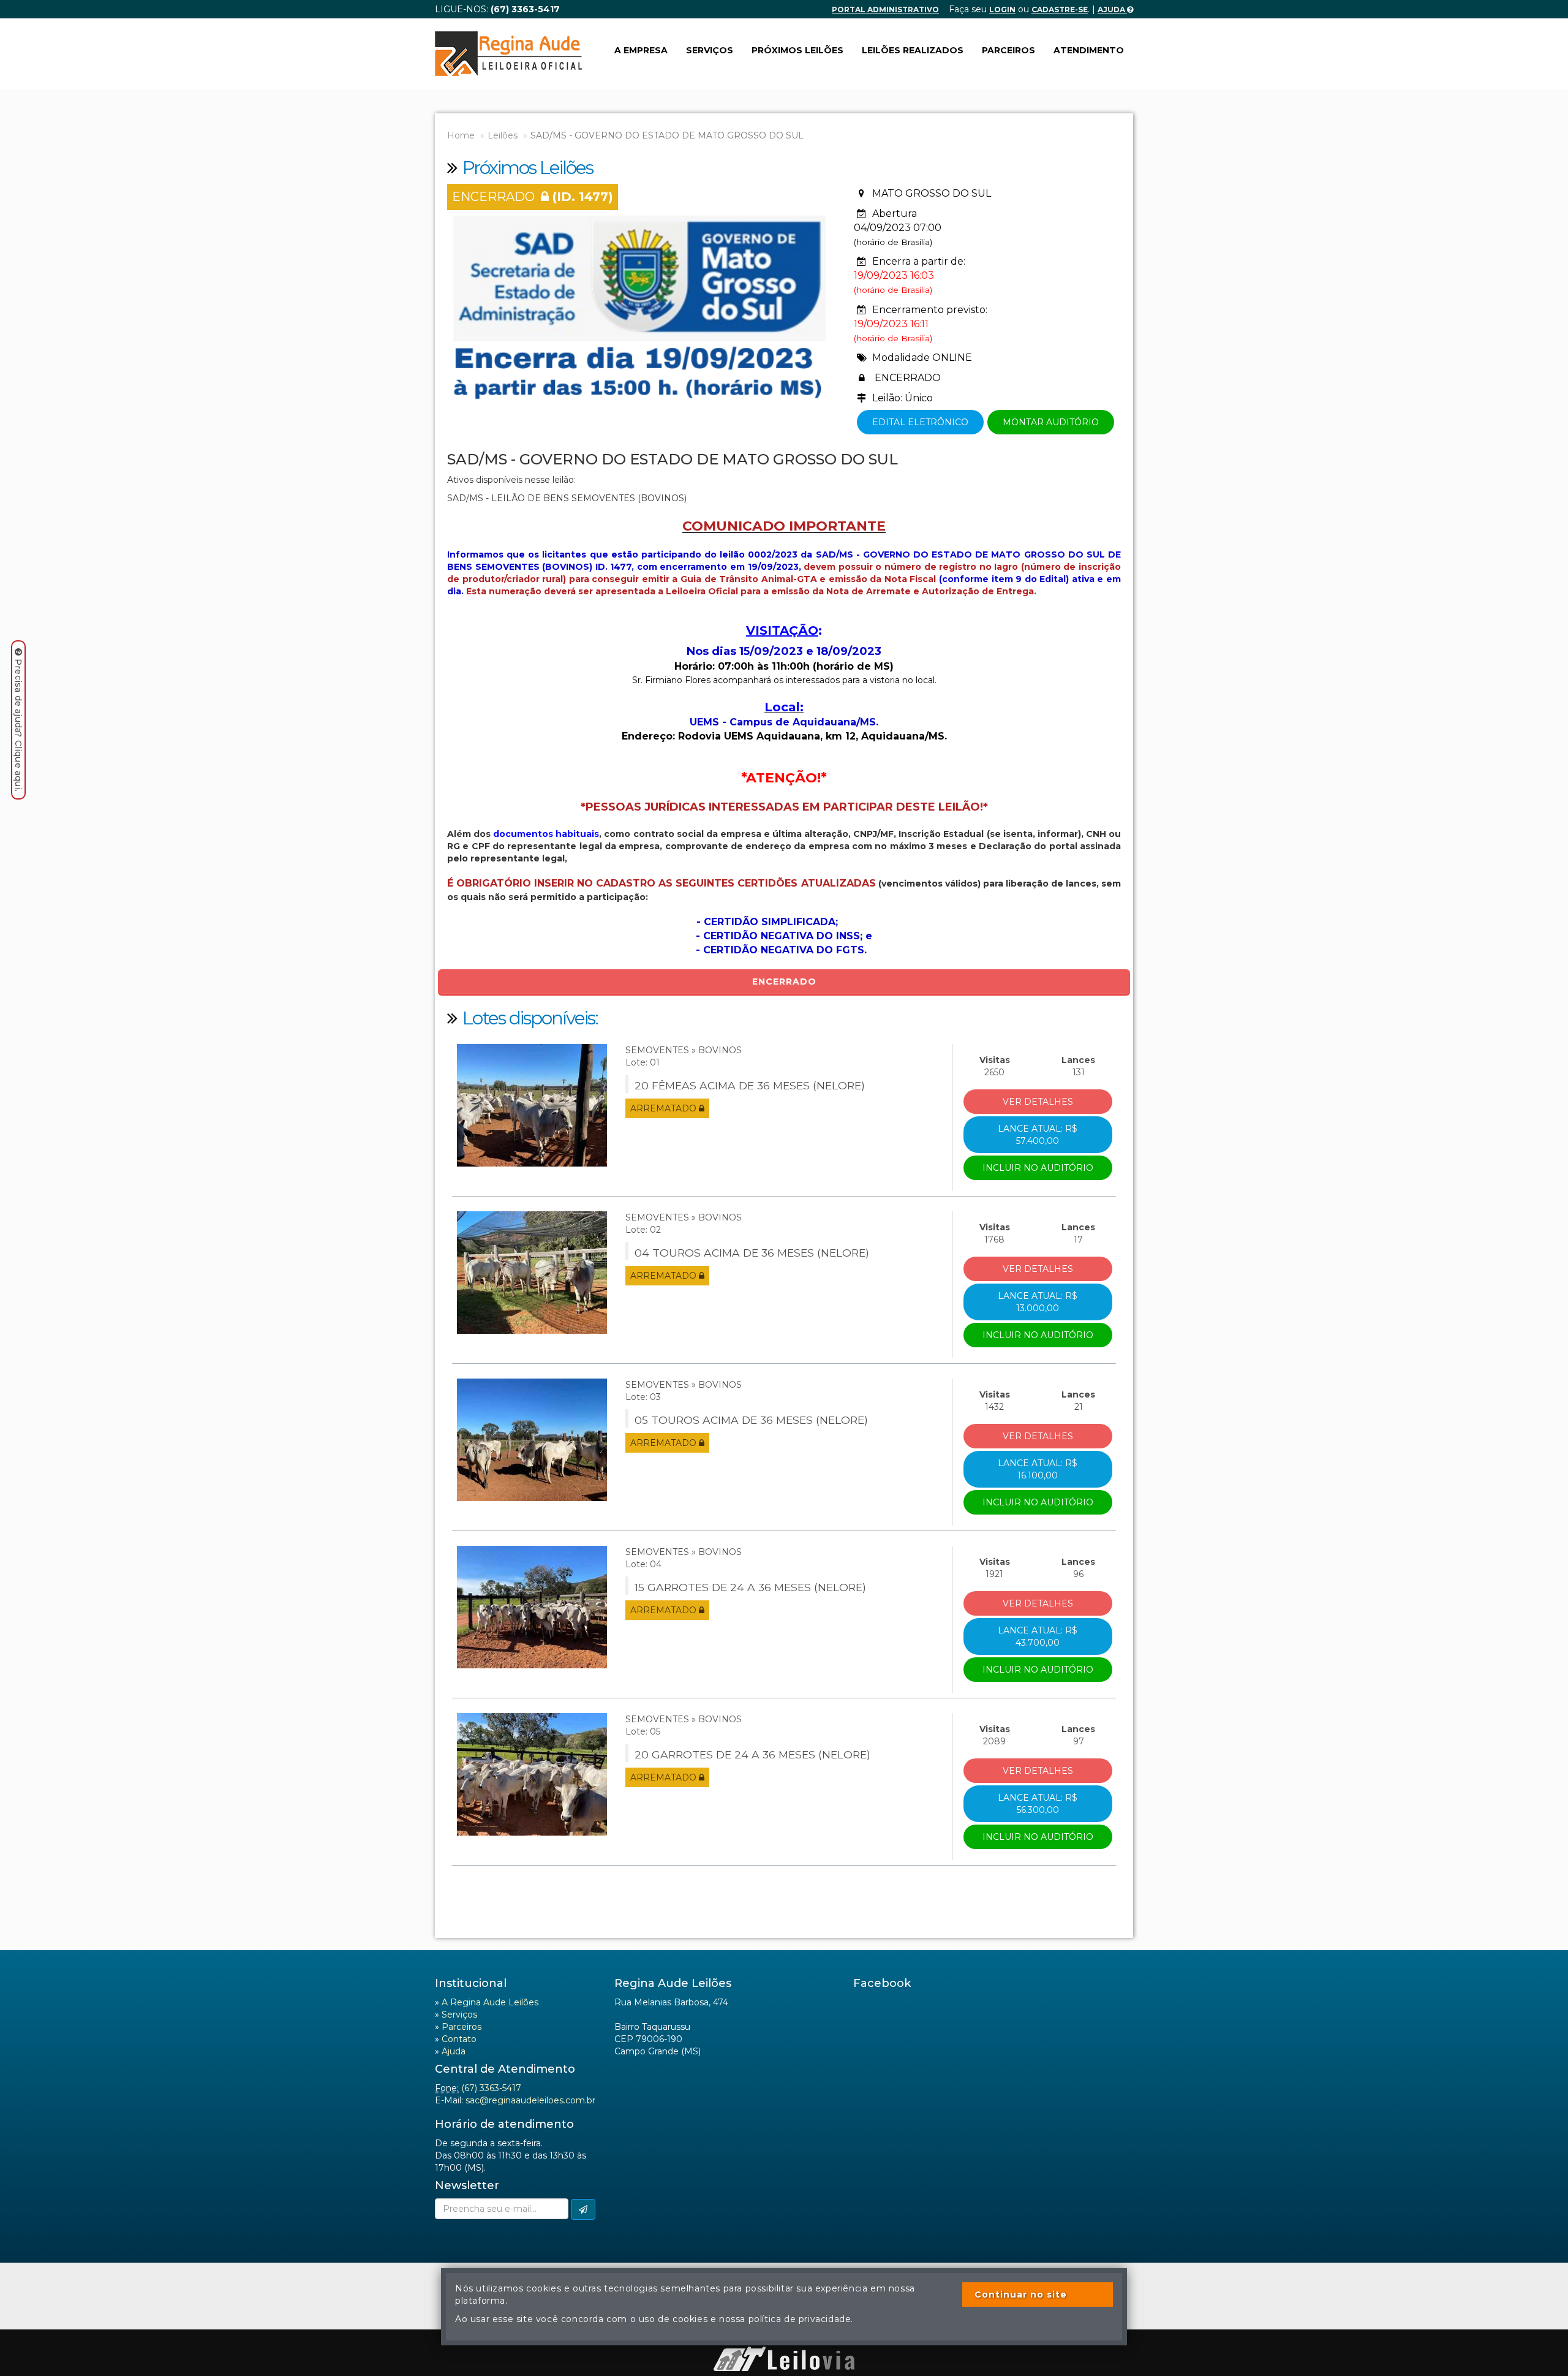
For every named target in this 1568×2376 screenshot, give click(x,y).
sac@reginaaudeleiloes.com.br (530, 2100)
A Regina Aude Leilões (490, 2002)
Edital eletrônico (920, 422)
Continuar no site (1021, 2295)
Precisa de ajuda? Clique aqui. (18, 725)
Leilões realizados (913, 50)
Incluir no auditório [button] (1038, 1168)
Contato (459, 2039)
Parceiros (1008, 50)
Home (461, 135)
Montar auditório (1051, 422)
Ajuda (1112, 9)
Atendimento (1089, 50)
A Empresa (641, 50)
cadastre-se (1060, 9)
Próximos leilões (797, 50)
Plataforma (784, 2340)
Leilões (503, 135)
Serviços (710, 50)
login (1002, 9)
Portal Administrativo (885, 9)
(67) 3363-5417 (491, 2088)
